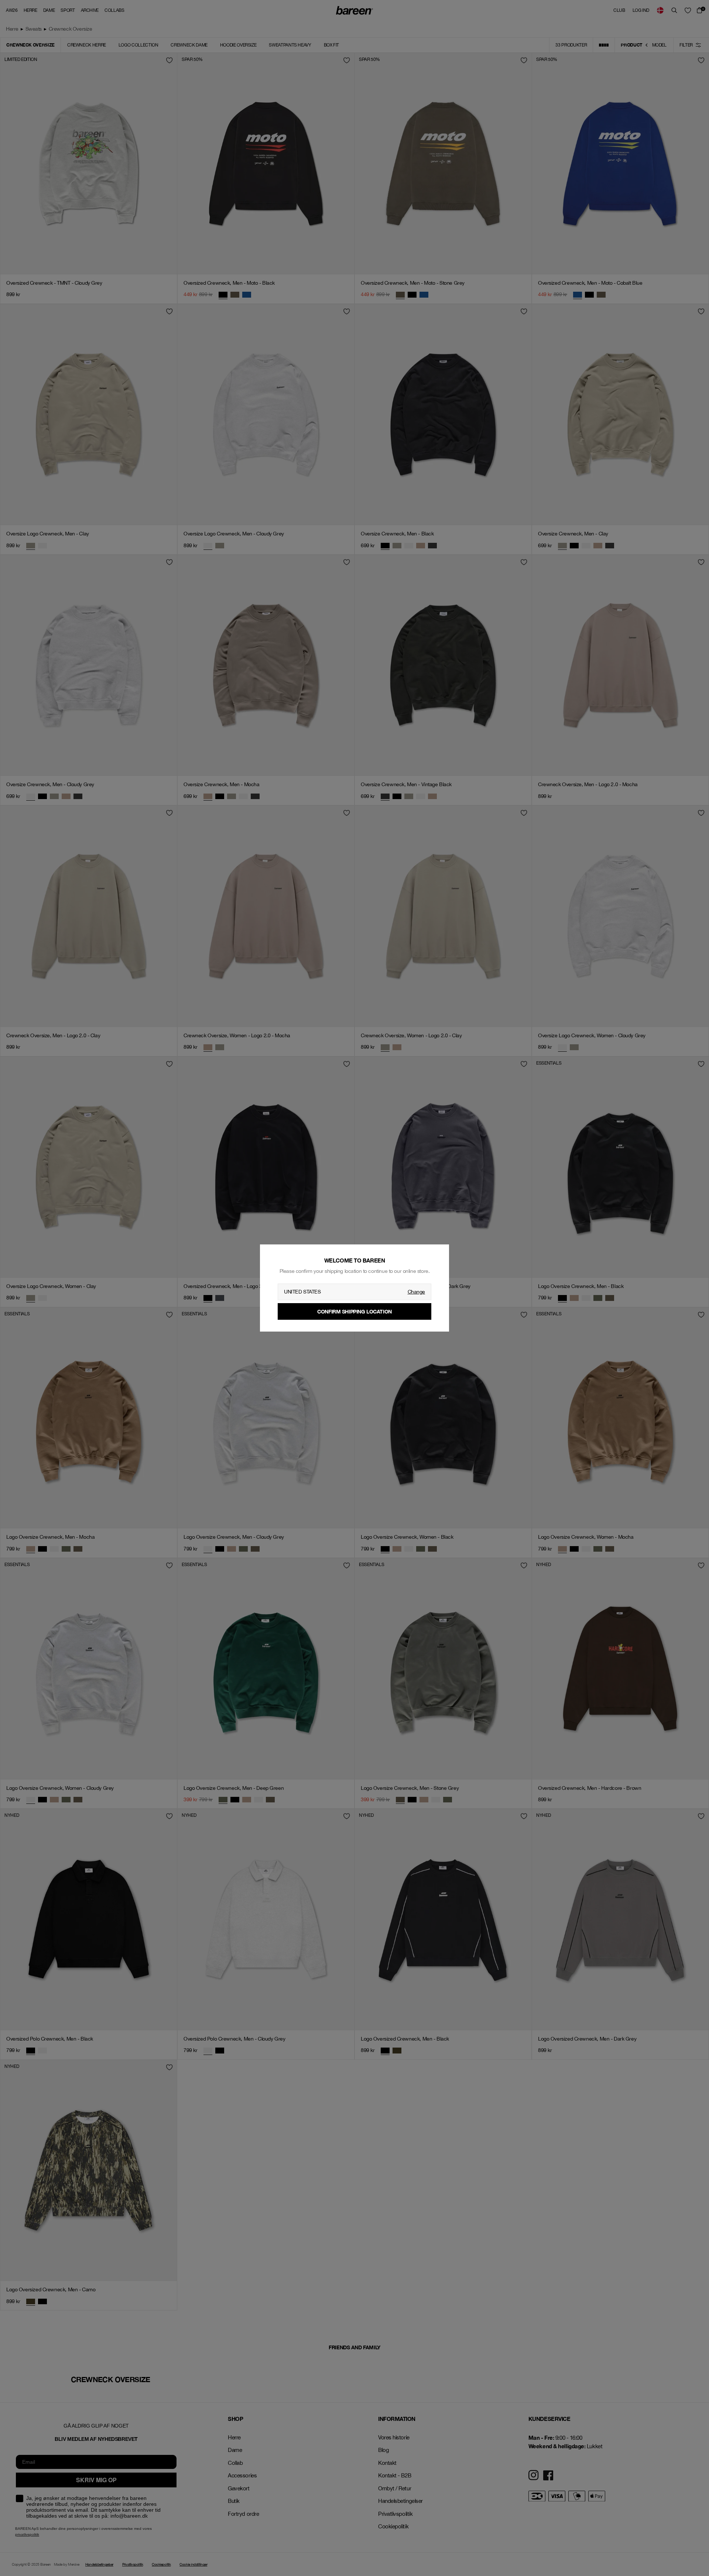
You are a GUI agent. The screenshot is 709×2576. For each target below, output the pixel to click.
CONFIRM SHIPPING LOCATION (354, 1311)
